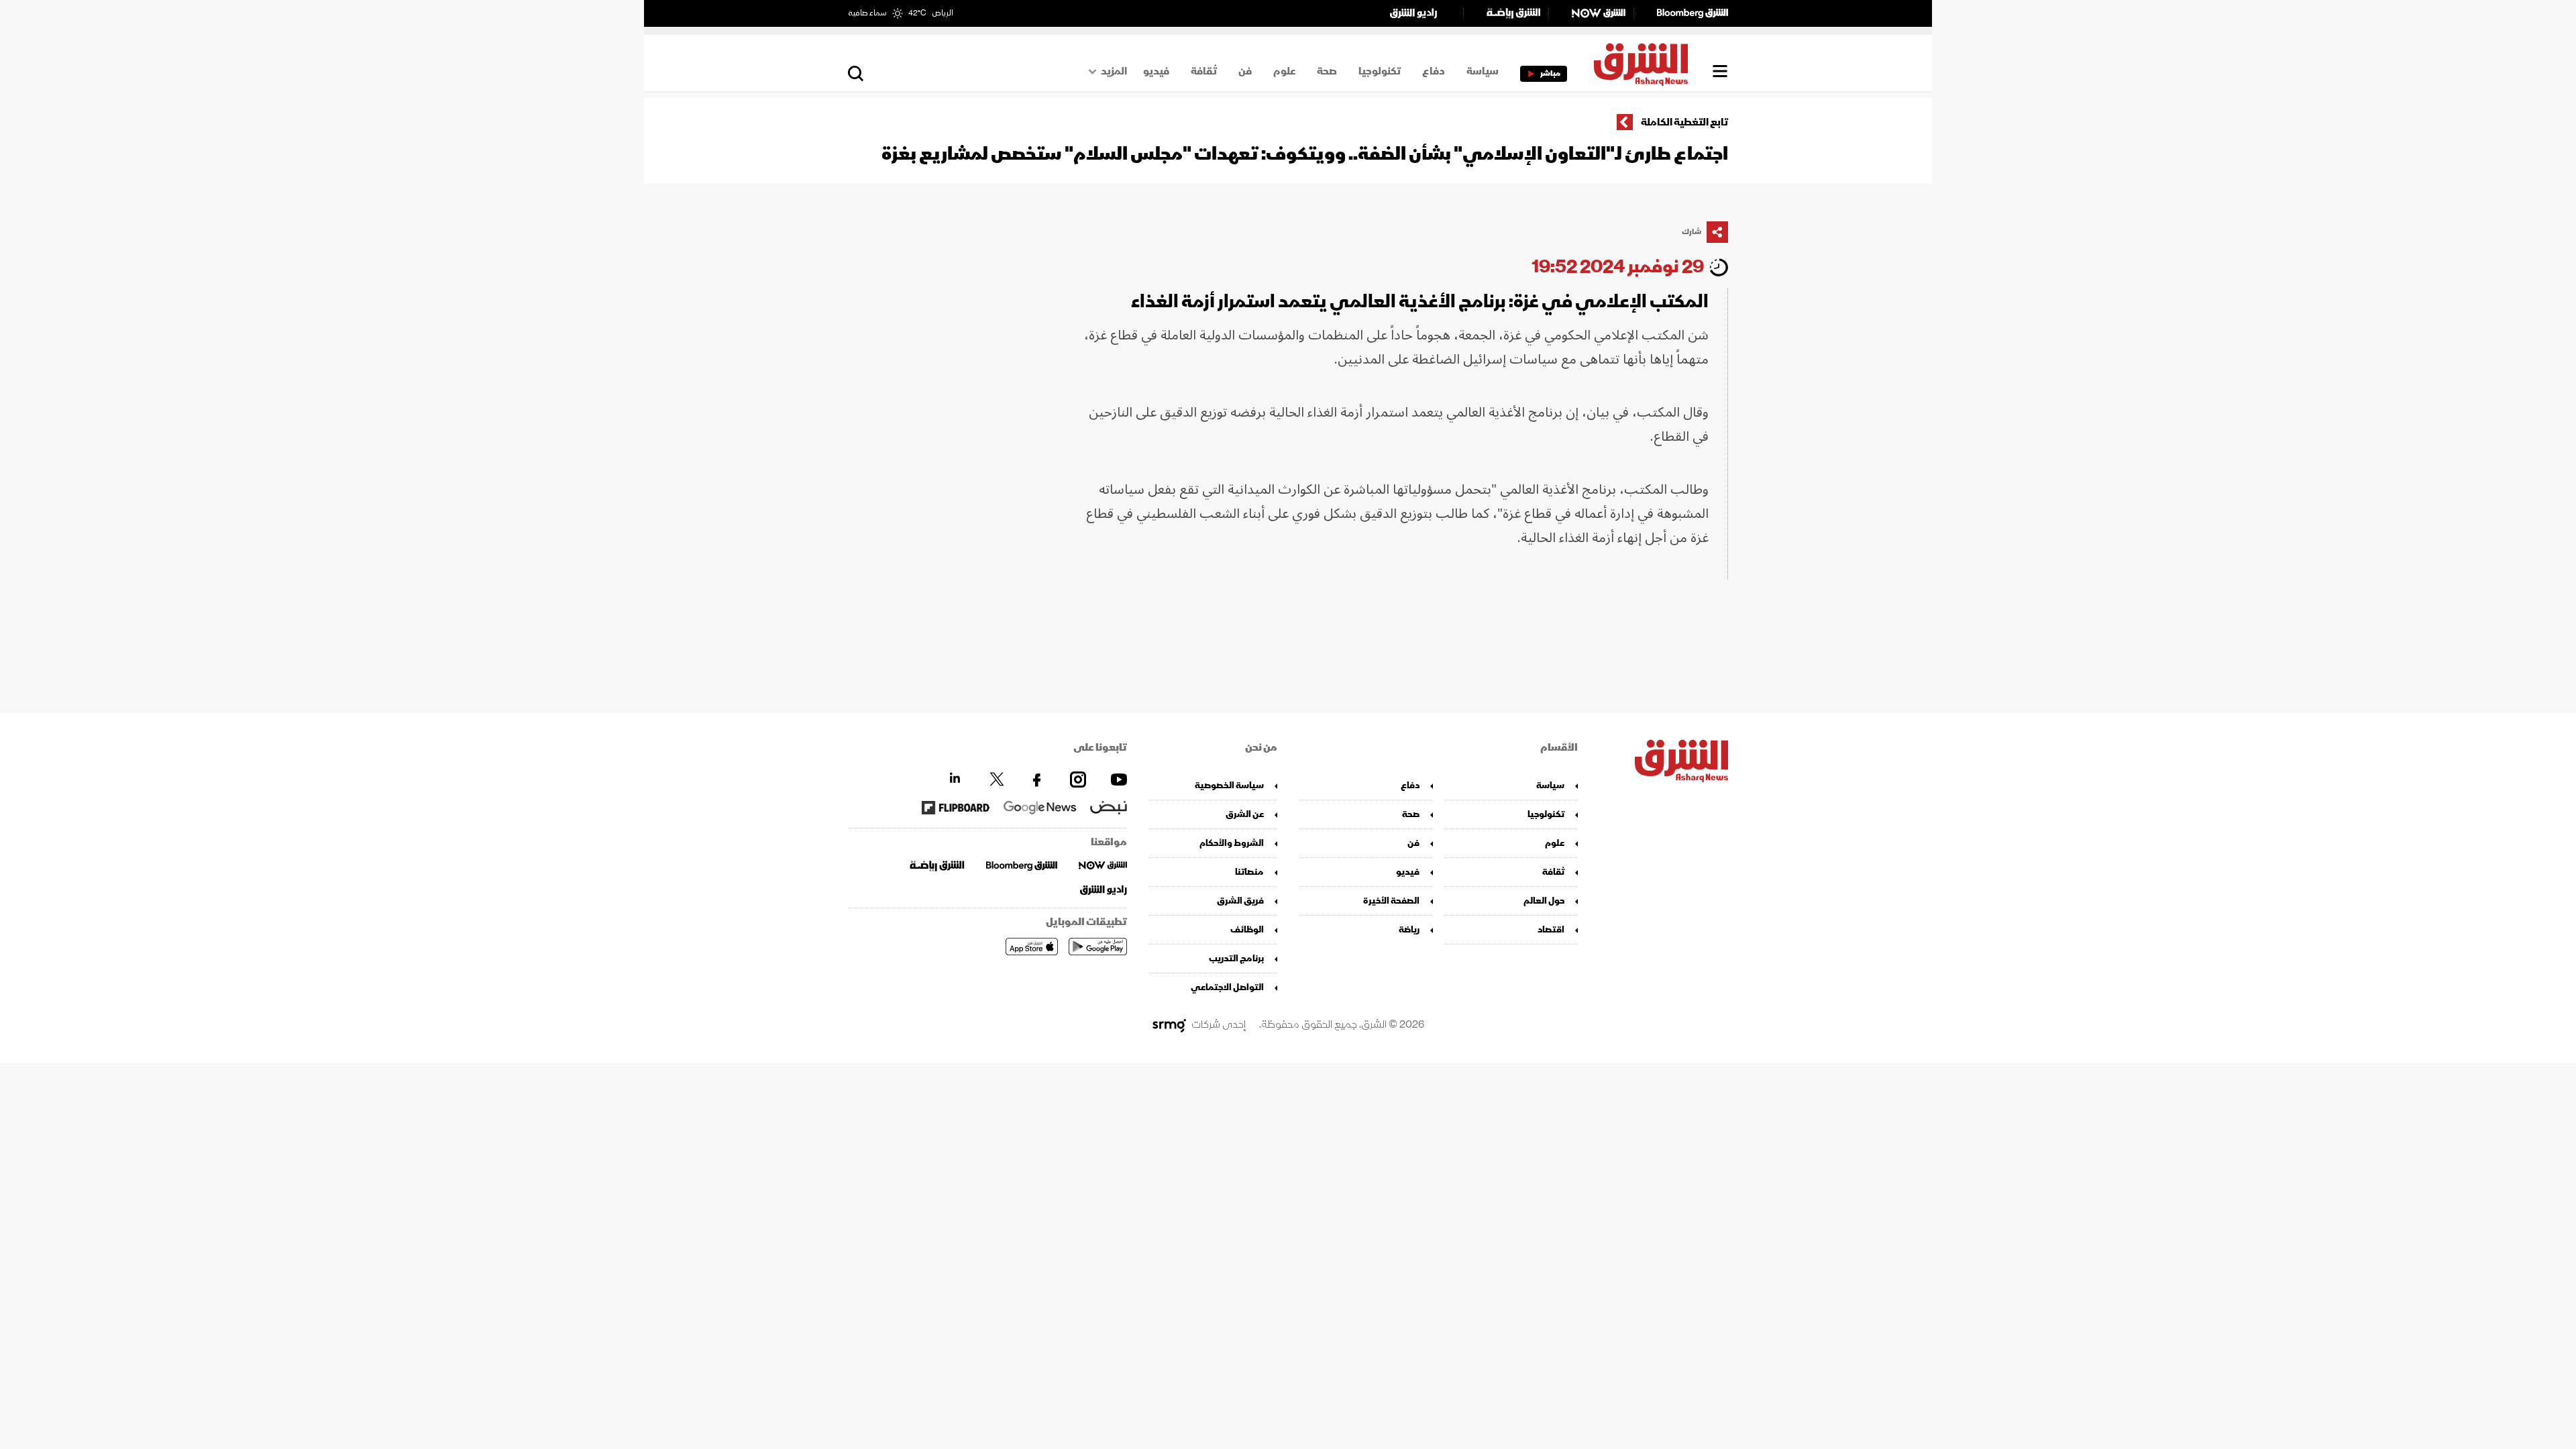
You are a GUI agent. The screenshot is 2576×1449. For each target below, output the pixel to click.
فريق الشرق (1240, 901)
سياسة (1483, 71)
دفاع (1434, 71)
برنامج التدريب (1236, 958)
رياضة (1409, 929)
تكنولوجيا (1380, 71)
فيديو (1156, 71)
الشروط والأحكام (1232, 843)
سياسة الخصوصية (1229, 785)
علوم (1284, 71)
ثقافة (1204, 71)
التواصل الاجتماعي (1227, 987)
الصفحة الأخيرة (1391, 901)
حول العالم (1544, 901)
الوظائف (1247, 929)
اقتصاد (1551, 929)
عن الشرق (1245, 814)
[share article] (1717, 232)
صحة (1327, 71)
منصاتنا (1249, 872)
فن (1245, 71)
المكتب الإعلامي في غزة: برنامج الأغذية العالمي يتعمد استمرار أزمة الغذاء (1420, 302)
